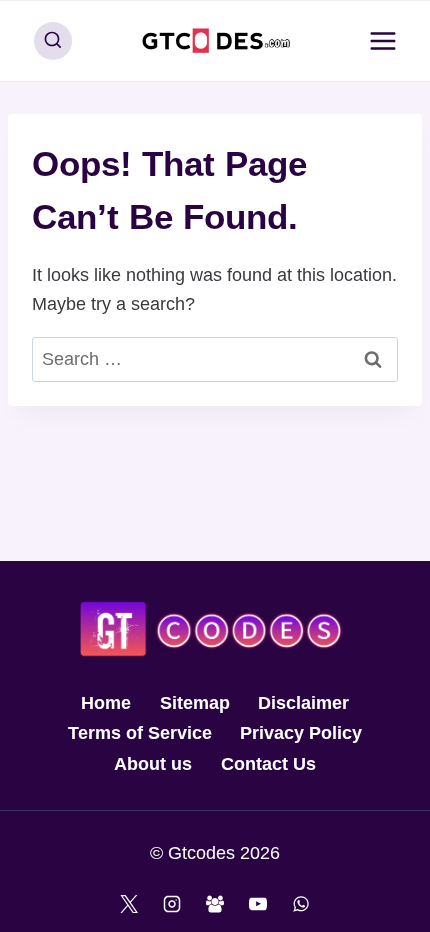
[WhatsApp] (301, 904)
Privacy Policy (301, 733)
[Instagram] (172, 904)
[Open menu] (382, 40)
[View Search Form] (53, 41)
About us (153, 764)
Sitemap (195, 703)
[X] (129, 904)
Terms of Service (140, 733)
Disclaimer (303, 703)
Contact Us (268, 764)
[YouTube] (258, 904)
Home (106, 703)
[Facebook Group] (215, 904)
